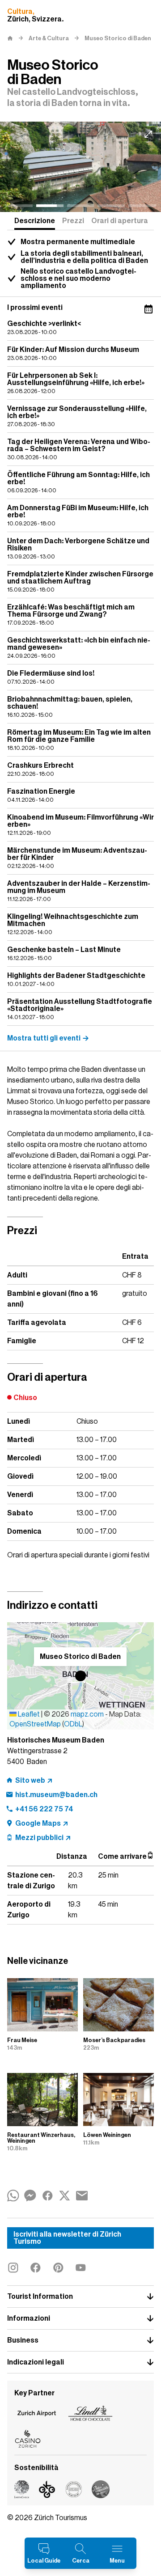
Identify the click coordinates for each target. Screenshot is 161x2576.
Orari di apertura (120, 221)
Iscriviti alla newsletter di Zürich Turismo (67, 2238)
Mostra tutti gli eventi (44, 1038)
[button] (80, 1676)
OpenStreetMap (35, 1724)
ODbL (73, 1724)
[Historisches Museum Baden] (80, 167)
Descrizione (35, 221)
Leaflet (28, 1714)
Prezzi (73, 221)
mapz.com (88, 1714)
